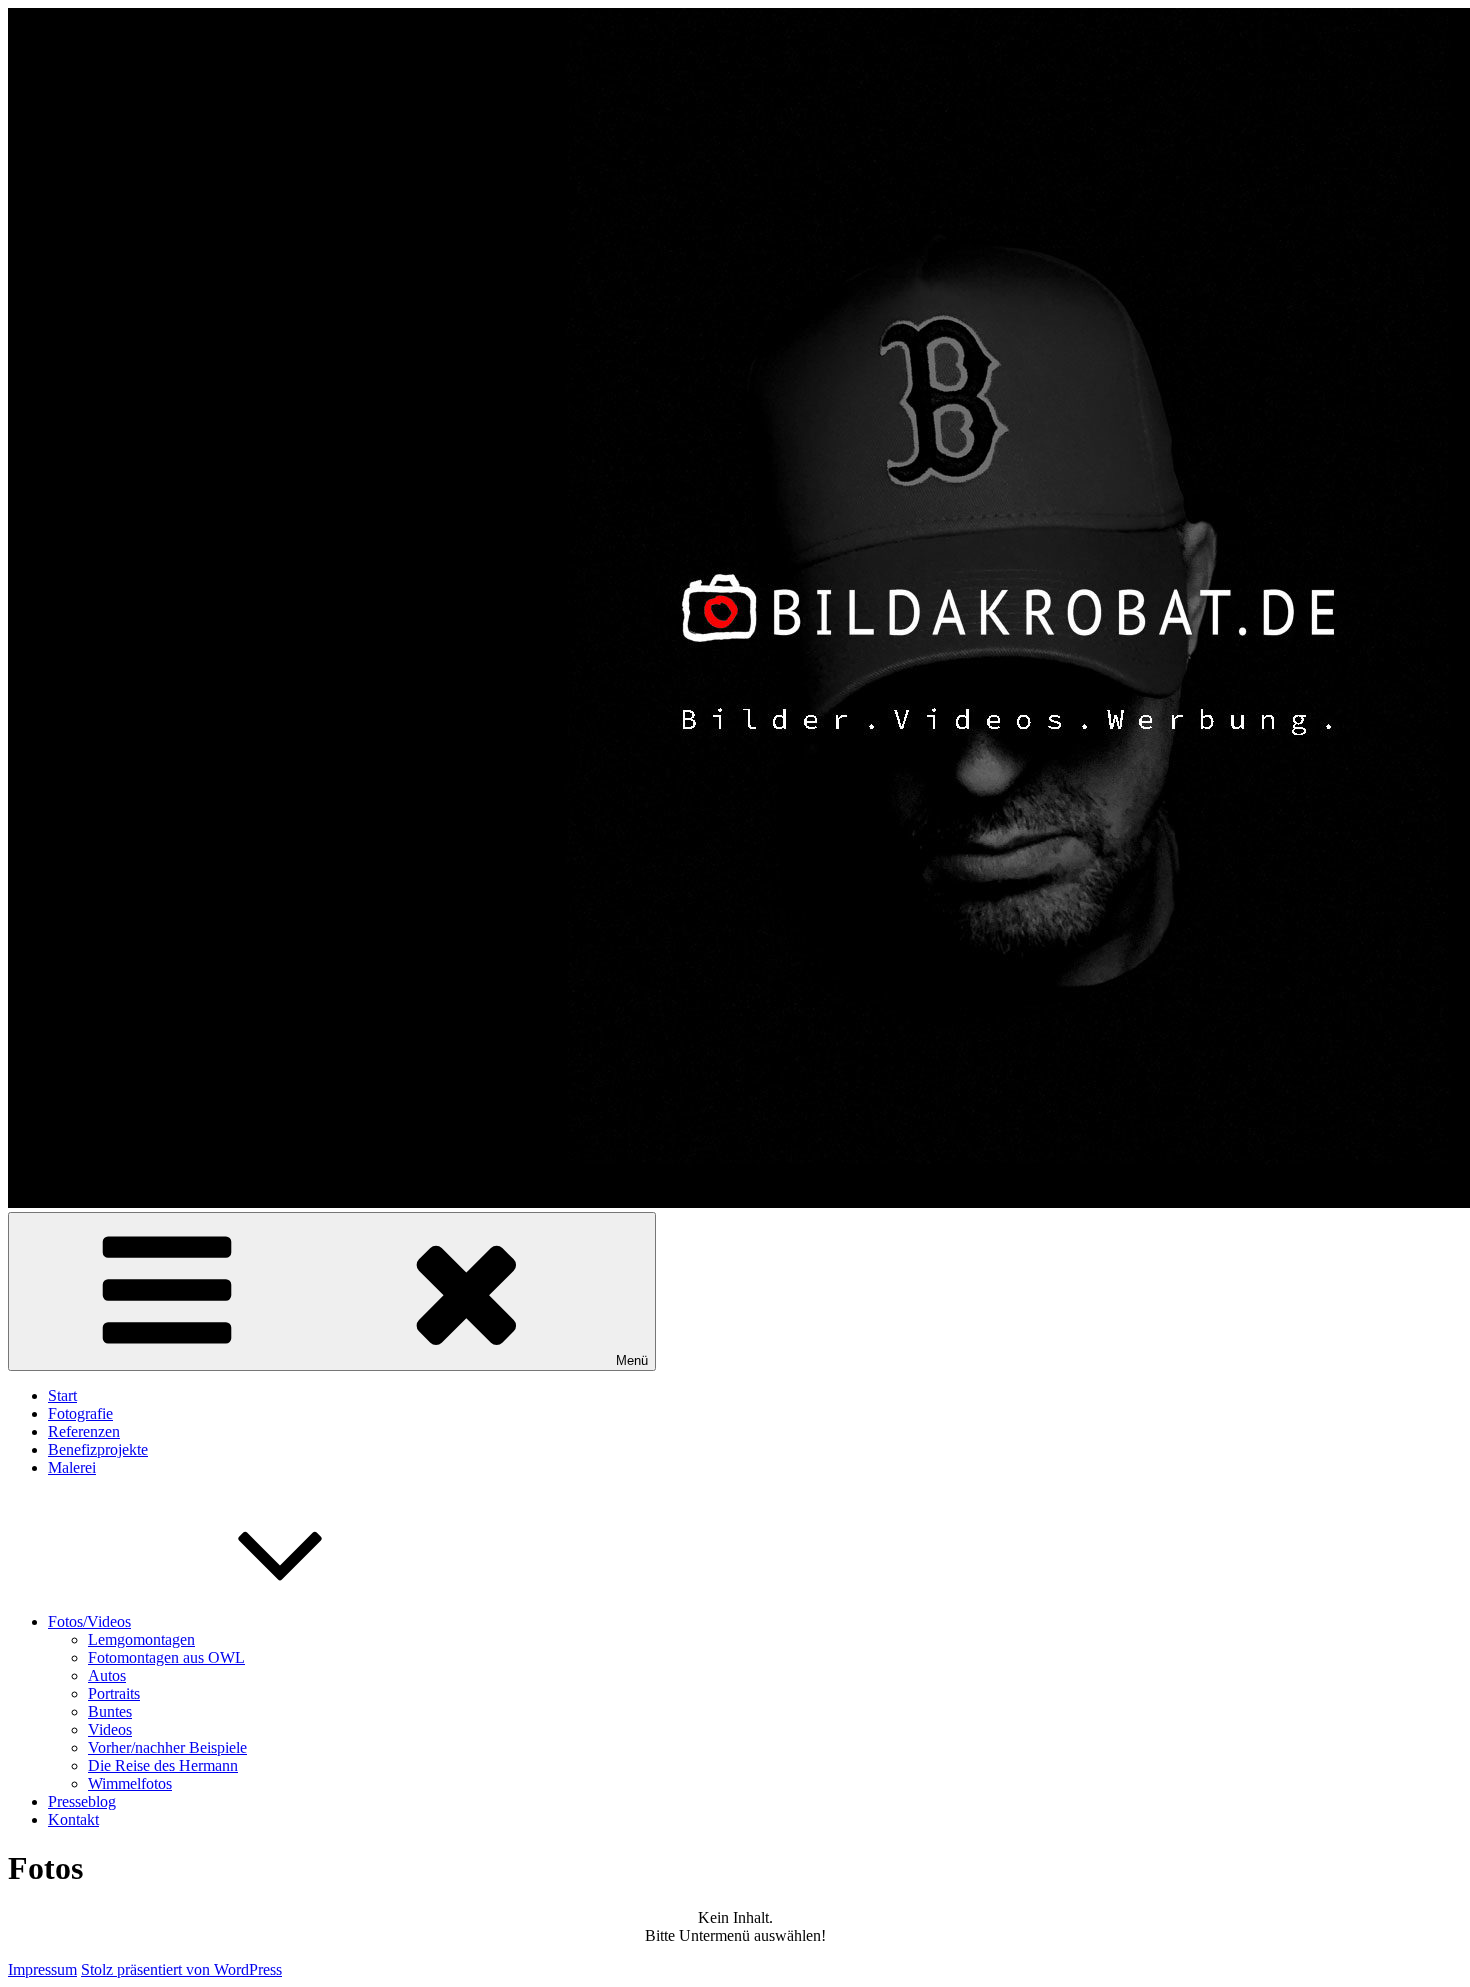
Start (62, 1395)
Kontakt (73, 1819)
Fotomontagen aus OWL (166, 1657)
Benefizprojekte (98, 1449)
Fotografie (80, 1413)
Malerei (72, 1467)
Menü (632, 1360)
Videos (110, 1729)
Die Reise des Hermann (163, 1765)
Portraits (114, 1693)
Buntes (110, 1711)
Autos (107, 1675)
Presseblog (82, 1801)
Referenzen (84, 1431)
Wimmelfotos (130, 1783)
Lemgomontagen (141, 1639)
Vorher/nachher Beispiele (167, 1747)
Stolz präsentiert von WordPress (181, 1969)
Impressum (42, 1969)
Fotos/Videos (89, 1621)
